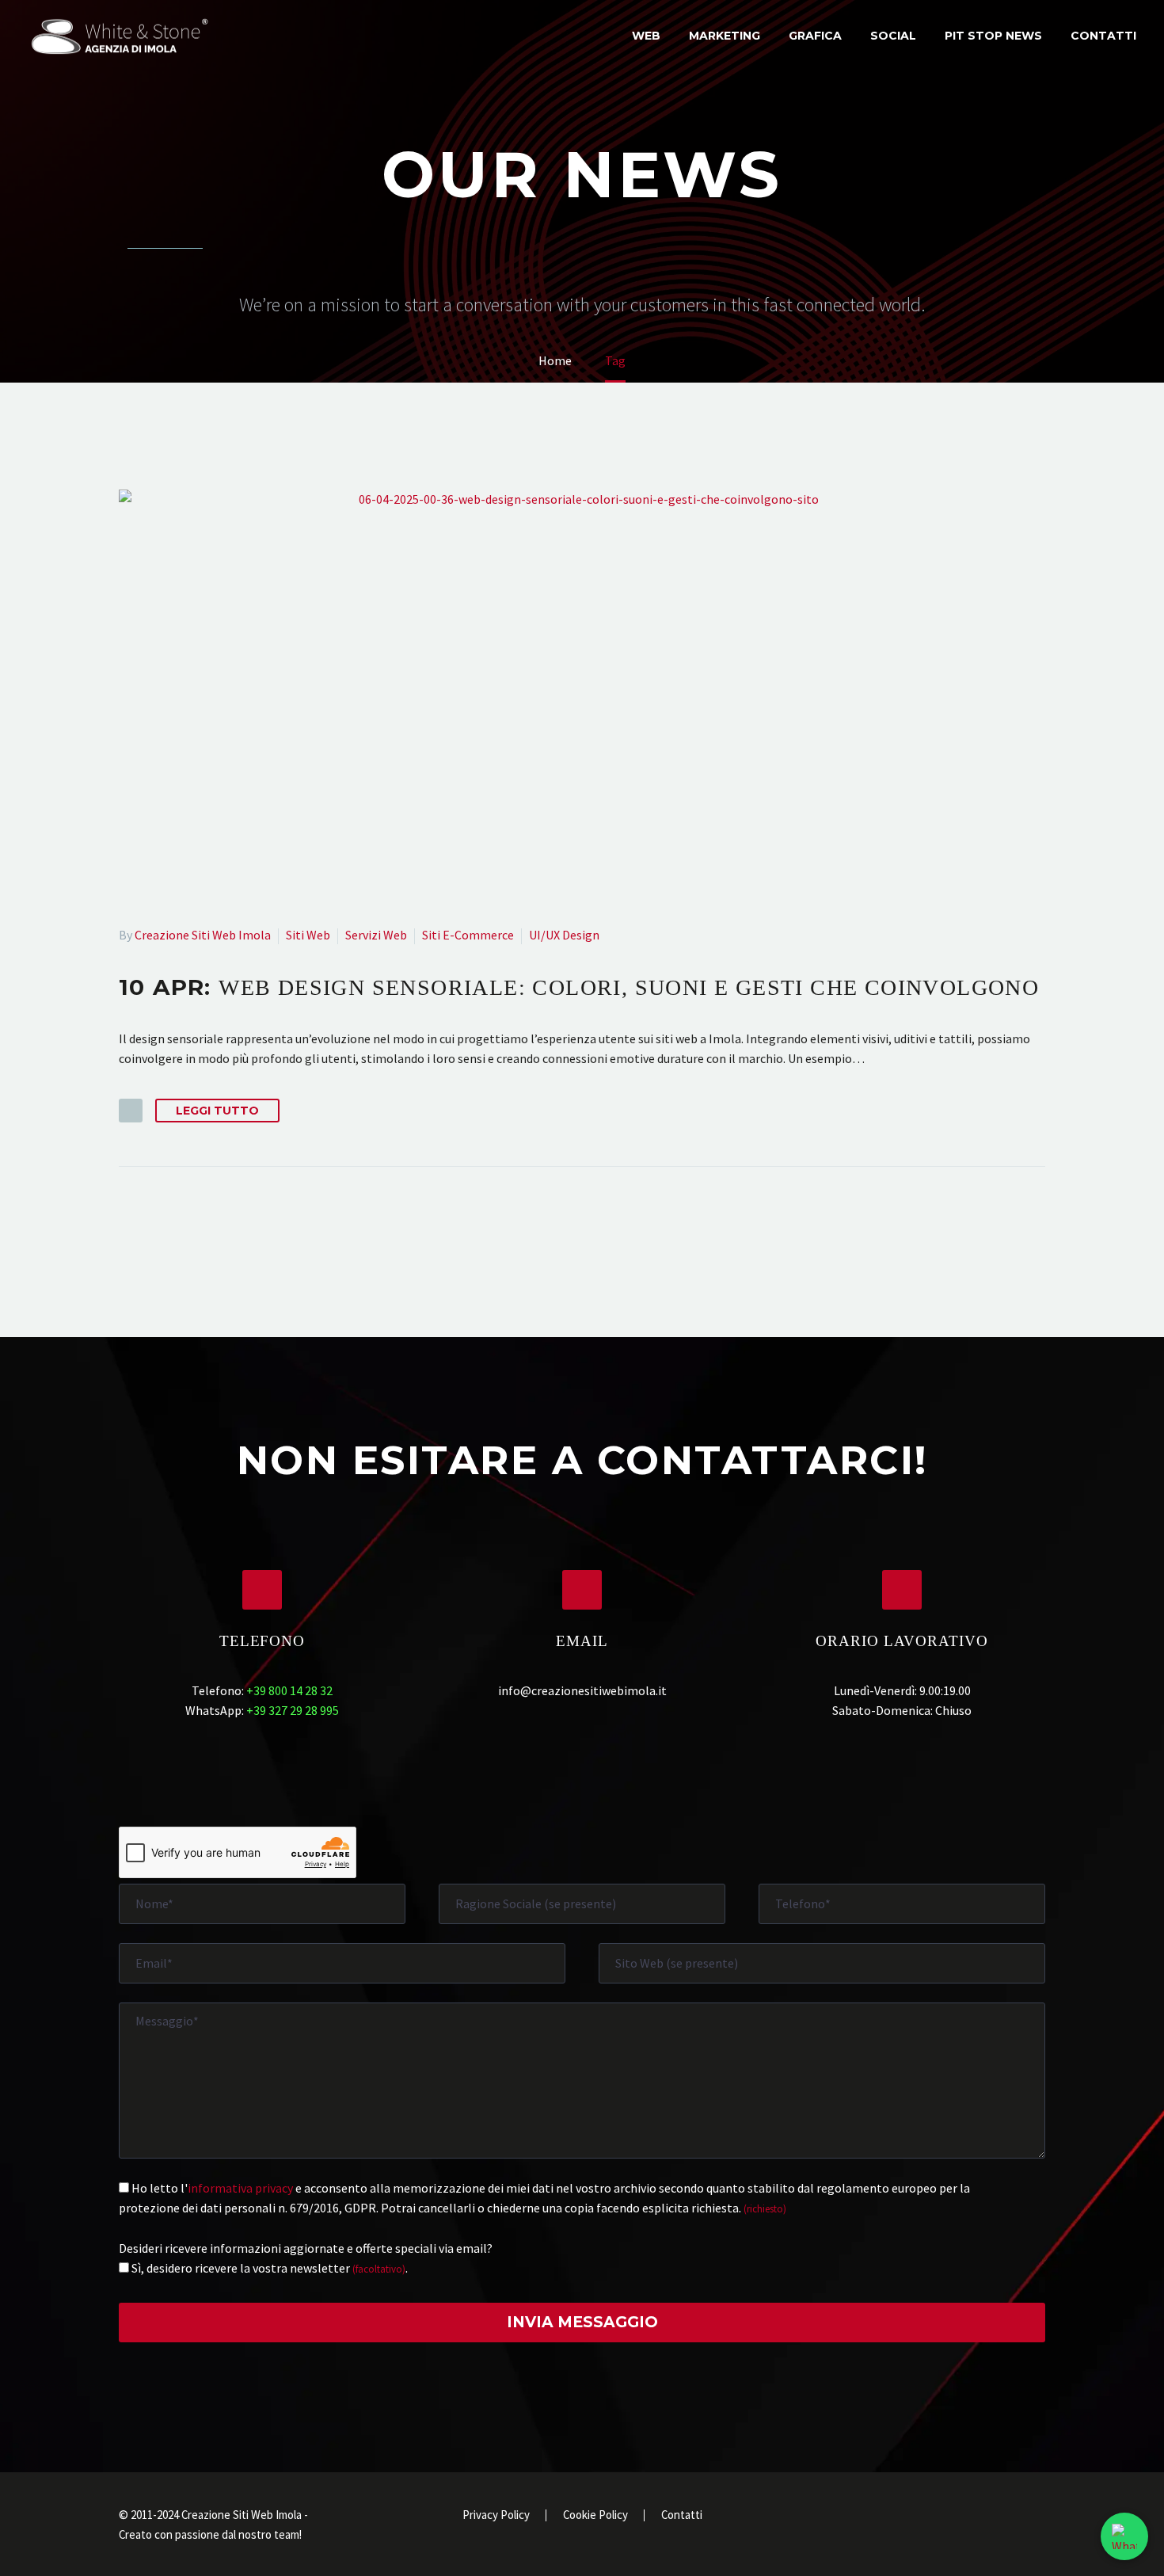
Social (893, 36)
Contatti (1103, 36)
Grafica (815, 36)
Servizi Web (376, 935)
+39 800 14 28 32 (289, 1690)
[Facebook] (958, 2517)
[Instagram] (1020, 2517)
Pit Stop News (993, 36)
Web (646, 36)
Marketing (725, 36)
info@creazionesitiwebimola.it (582, 1690)
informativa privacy (240, 2188)
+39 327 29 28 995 (293, 1710)
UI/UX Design (564, 935)
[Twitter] (999, 2517)
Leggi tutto (217, 1111)
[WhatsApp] (1040, 2517)
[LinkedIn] (979, 2517)
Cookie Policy (595, 2515)
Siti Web (308, 935)
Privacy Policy (496, 2515)
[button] (131, 1111)
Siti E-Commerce (468, 935)
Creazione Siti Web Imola (203, 935)
